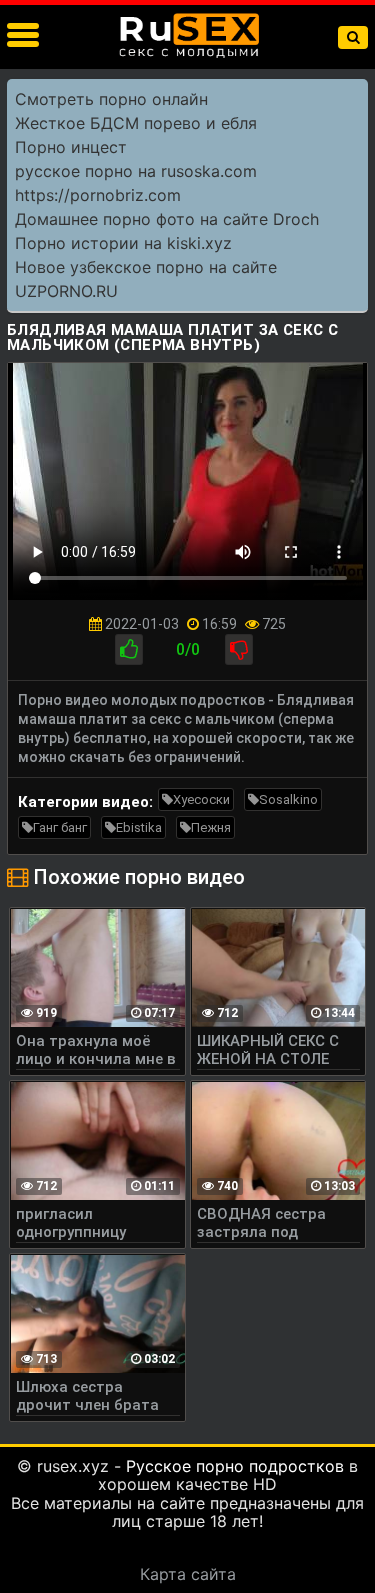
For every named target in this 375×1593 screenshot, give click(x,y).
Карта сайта (188, 1574)
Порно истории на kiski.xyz (123, 243)
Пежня (211, 827)
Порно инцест (71, 147)
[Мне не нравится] (239, 649)
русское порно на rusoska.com (136, 171)
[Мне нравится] (129, 649)
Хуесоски (201, 799)
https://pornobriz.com (98, 195)
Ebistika (139, 827)
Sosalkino (288, 799)
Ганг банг (60, 827)
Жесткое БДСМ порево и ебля (136, 123)
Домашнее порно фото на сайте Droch (167, 219)
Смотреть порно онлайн (111, 99)
